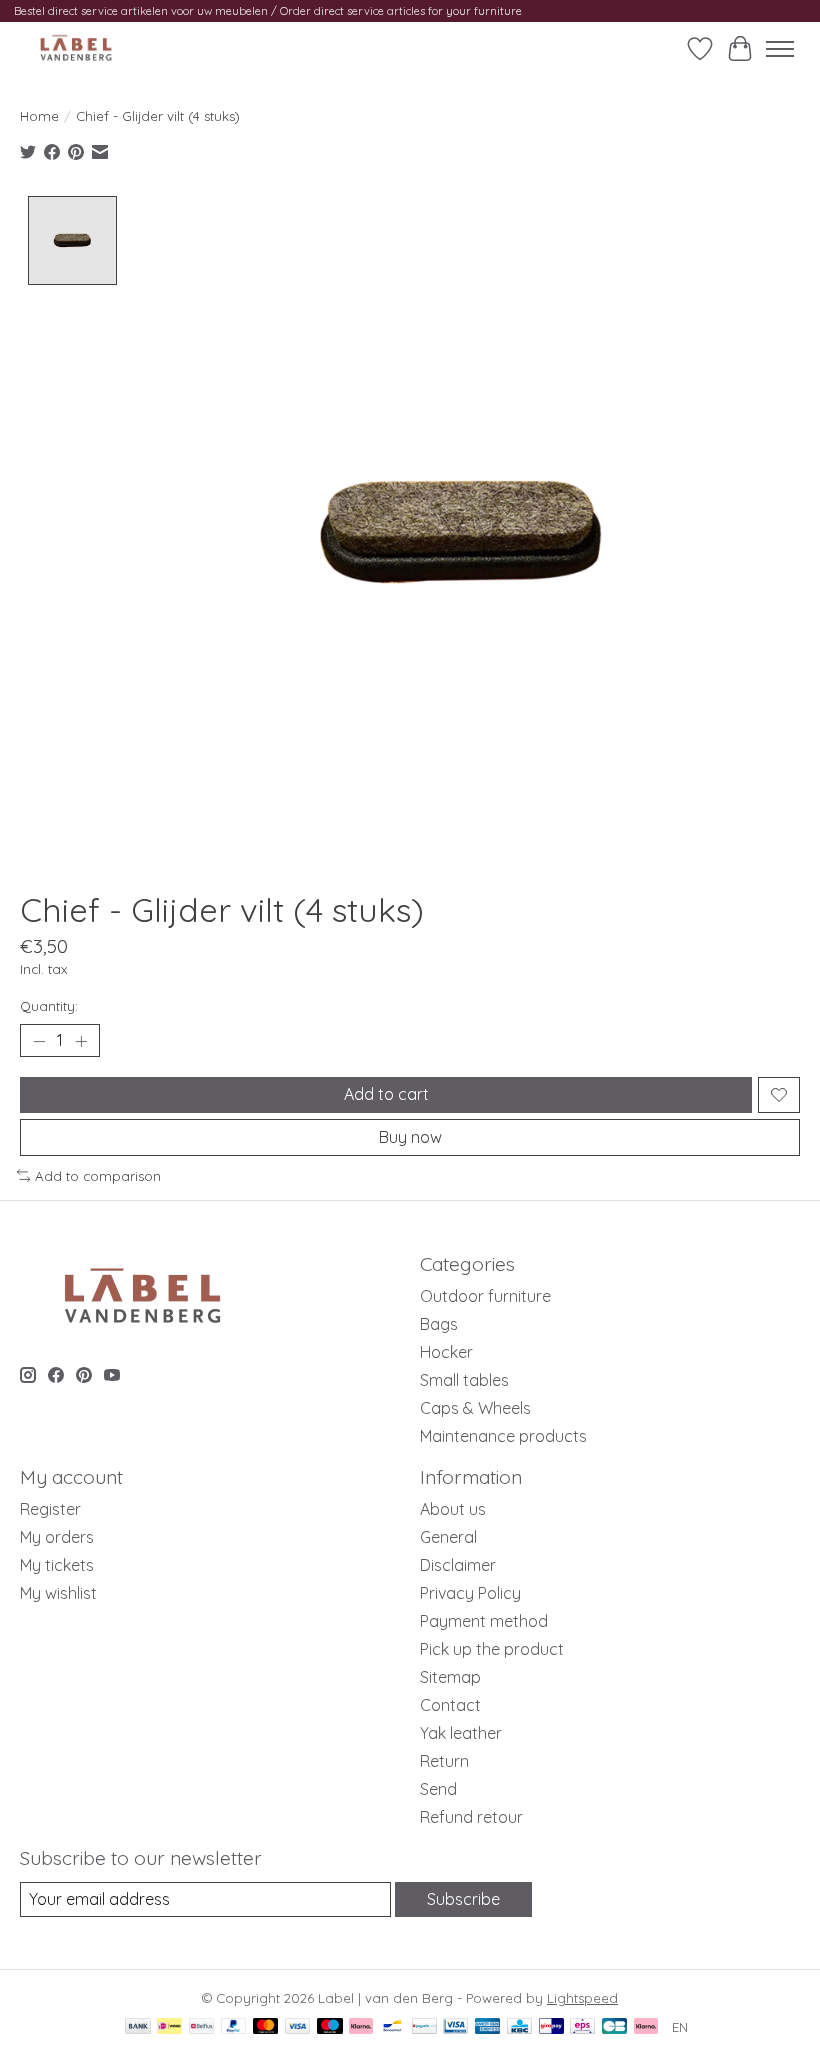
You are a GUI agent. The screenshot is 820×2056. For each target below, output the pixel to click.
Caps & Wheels (475, 1408)
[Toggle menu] (780, 49)
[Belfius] (201, 2027)
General (448, 1537)
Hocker (446, 1352)
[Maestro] (330, 2027)
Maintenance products (503, 1436)
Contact (450, 1705)
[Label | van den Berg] (76, 48)
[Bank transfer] (138, 2027)
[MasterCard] (266, 2027)
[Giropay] (551, 2027)
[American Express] (488, 2027)
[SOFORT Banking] (361, 2027)
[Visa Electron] (455, 2027)
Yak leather (461, 1733)
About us (453, 1509)
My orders (57, 1537)
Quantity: (49, 1006)
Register (50, 1509)
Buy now (410, 1137)
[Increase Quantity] (81, 1041)
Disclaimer (458, 1565)
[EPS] (582, 2027)
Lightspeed (582, 1998)
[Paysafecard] (424, 2027)
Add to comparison (98, 1176)
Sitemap (450, 1677)
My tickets (57, 1565)
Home (39, 116)
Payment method (484, 1621)
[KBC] (519, 2027)
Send (438, 1789)
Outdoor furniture (485, 1296)
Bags (439, 1324)
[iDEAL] (169, 2027)
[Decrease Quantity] (39, 1041)
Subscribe (463, 1899)
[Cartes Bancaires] (614, 2027)
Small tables (464, 1380)
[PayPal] (234, 2027)
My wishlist (58, 1593)
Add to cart (386, 1094)
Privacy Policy (470, 1593)
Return (444, 1761)
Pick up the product (492, 1649)
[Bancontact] (392, 2027)
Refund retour (471, 1817)
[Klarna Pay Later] (646, 2027)
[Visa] (298, 2027)
